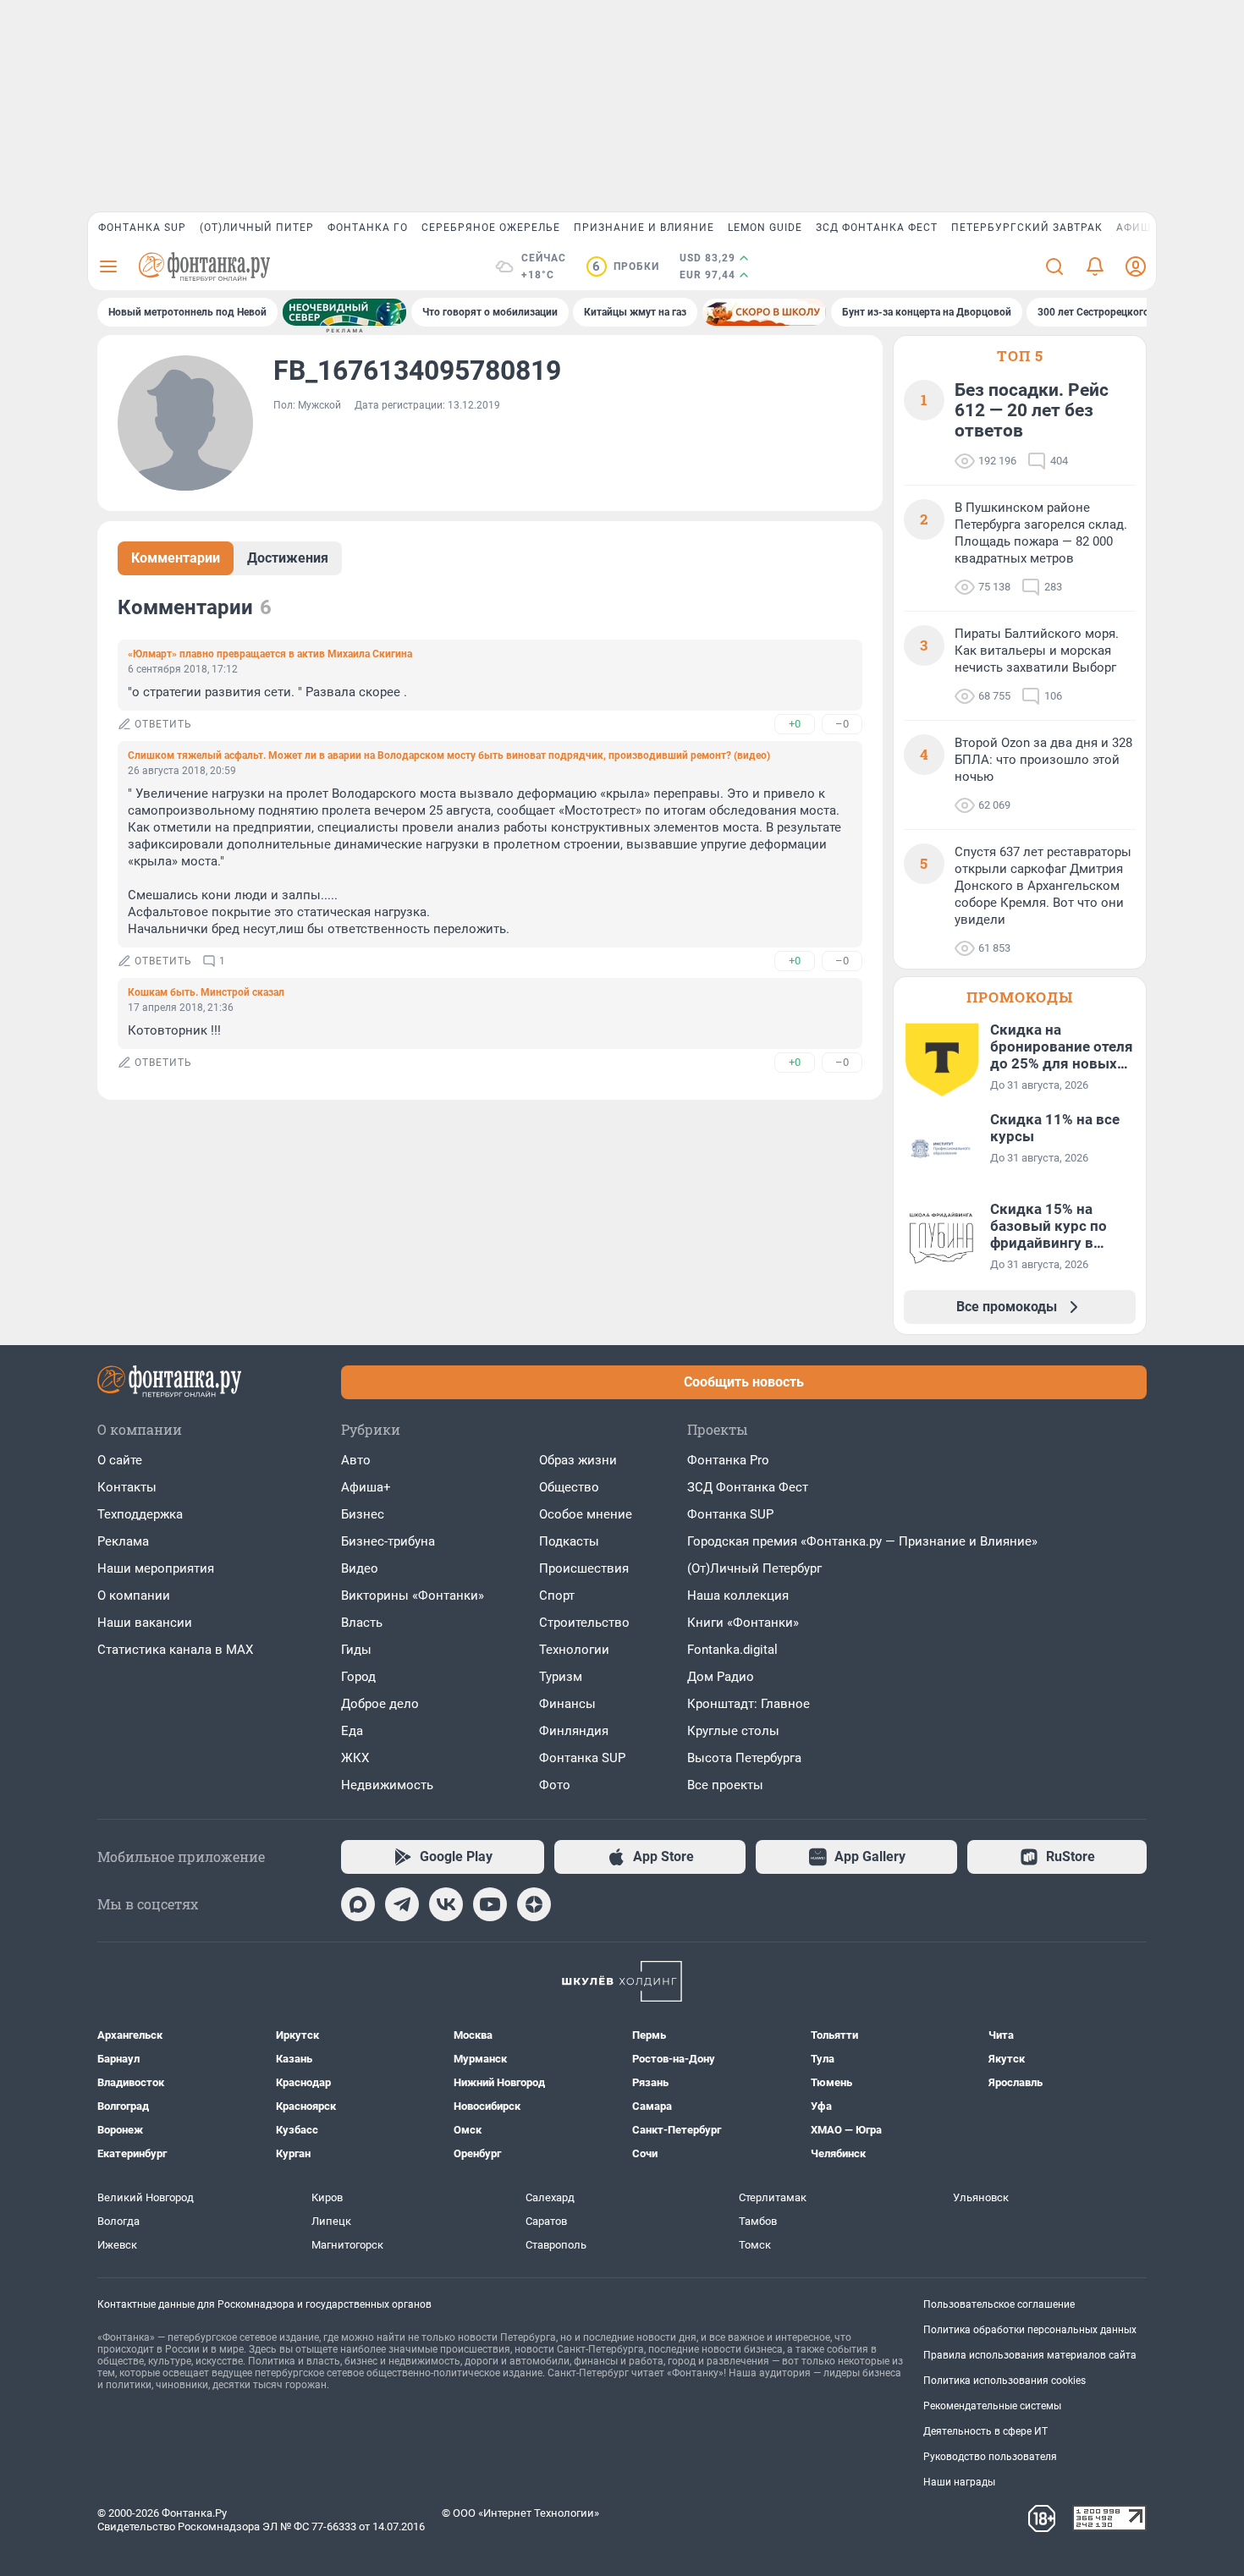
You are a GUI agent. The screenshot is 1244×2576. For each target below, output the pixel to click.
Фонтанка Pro (728, 1460)
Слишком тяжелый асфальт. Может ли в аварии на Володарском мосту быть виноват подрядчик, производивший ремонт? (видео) (449, 755)
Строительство (584, 1623)
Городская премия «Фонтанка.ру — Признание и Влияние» (862, 1541)
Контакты (127, 1487)
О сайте (120, 1460)
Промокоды (1020, 997)
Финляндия (574, 1731)
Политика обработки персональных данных (1030, 2330)
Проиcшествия (584, 1568)
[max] (358, 1904)
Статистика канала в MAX (175, 1650)
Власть (362, 1623)
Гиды (356, 1650)
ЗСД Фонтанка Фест (877, 228)
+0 (795, 724)
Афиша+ (366, 1487)
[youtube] (490, 1904)
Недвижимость (387, 1785)
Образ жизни (578, 1460)
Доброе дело (380, 1704)
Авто (356, 1460)
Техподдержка (140, 1514)
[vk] (446, 1904)
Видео (360, 1568)
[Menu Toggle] (108, 266)
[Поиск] (1054, 266)
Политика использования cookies (1005, 2381)
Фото (555, 1785)
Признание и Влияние (644, 228)
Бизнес (363, 1514)
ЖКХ (355, 1758)
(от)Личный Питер (257, 228)
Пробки (626, 266)
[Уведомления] (1095, 266)
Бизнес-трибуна (388, 1541)
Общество (569, 1487)
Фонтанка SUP (142, 228)
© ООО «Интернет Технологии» (520, 2513)
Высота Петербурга (744, 1758)
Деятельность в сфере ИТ (985, 2431)
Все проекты (725, 1785)
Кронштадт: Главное (749, 1704)
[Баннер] (344, 312)
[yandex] (534, 1904)
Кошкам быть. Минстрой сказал (206, 992)
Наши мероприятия (156, 1568)
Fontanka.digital (732, 1650)
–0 (842, 724)
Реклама (123, 1541)
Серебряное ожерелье (491, 228)
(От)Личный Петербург (754, 1568)
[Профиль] (1136, 266)
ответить (163, 724)
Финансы (567, 1704)
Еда (352, 1731)
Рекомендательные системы (992, 2406)
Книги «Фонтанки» (743, 1623)
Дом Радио (721, 1677)
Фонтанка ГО (368, 228)
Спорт (557, 1596)
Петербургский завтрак (1027, 228)
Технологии (574, 1650)
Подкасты (569, 1541)
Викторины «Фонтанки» (413, 1596)
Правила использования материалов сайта (1030, 2355)
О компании (134, 1596)
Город (358, 1677)
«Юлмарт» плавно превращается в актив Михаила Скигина (270, 654)
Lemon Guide (765, 228)
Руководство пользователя (990, 2457)
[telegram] (402, 1904)
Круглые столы (733, 1731)
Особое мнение (586, 1514)
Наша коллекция (738, 1596)
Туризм (561, 1677)
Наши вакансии (145, 1623)
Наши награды (959, 2482)
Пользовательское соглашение (999, 2304)
